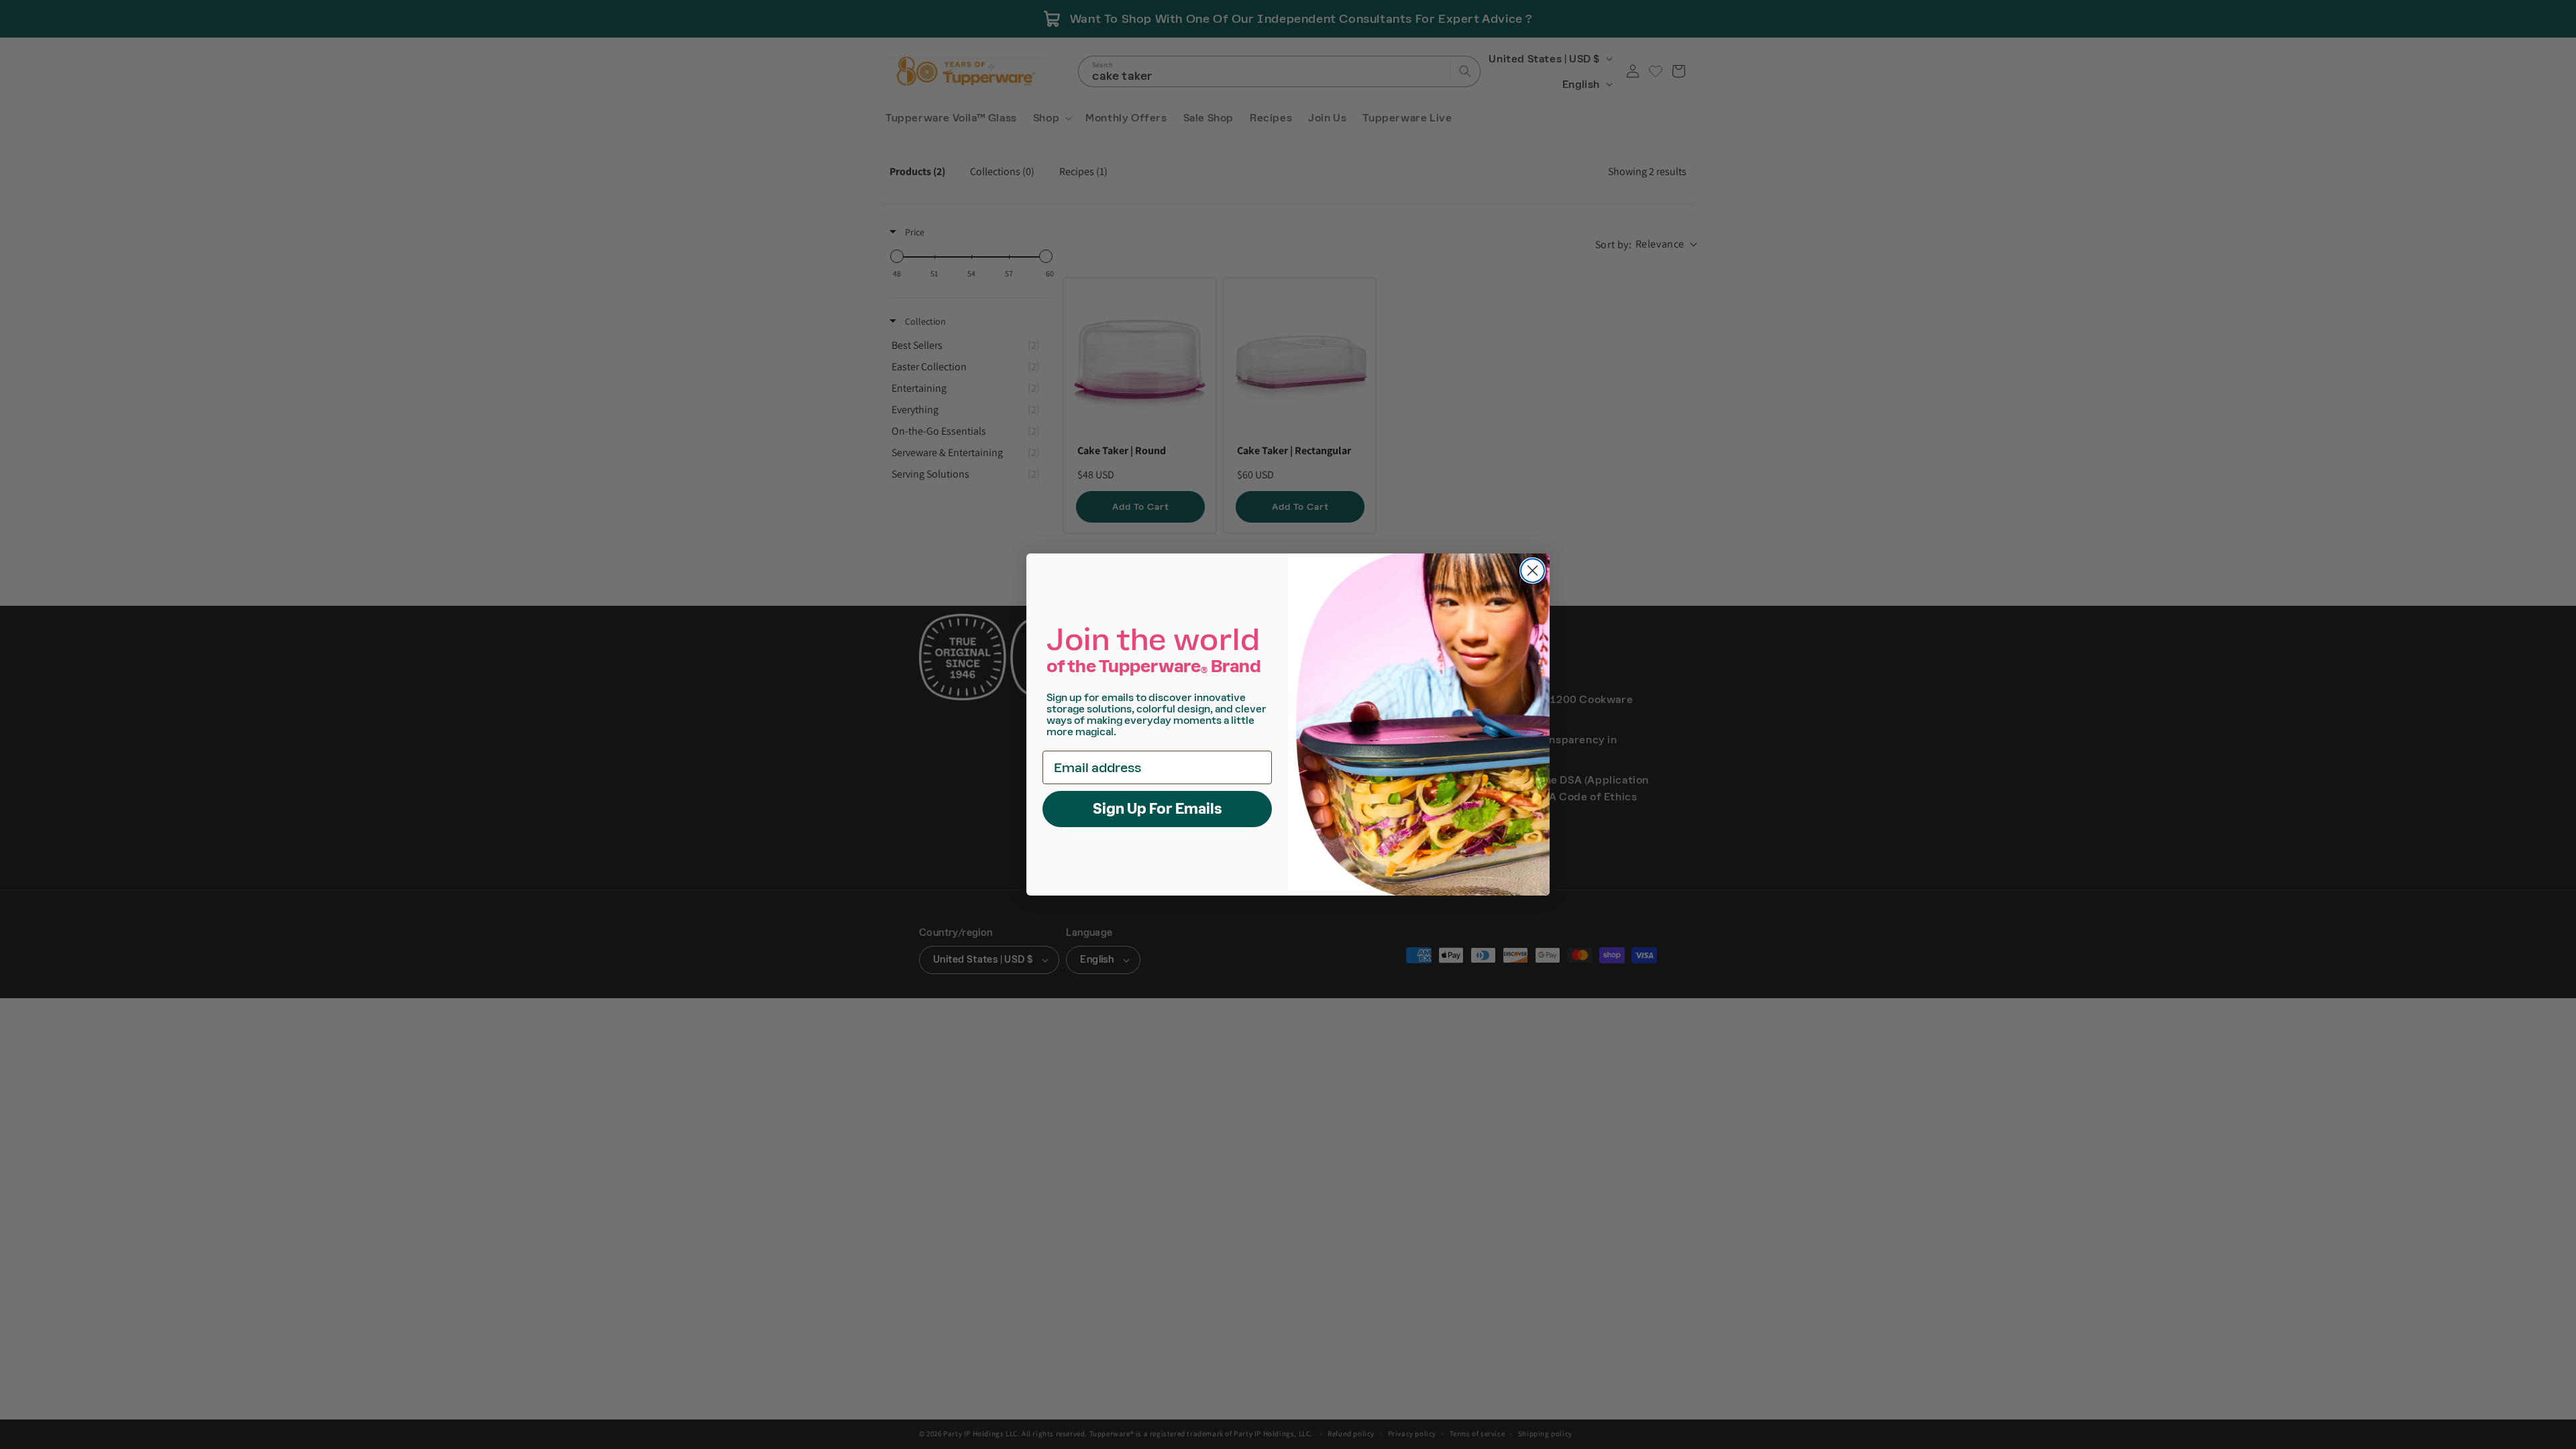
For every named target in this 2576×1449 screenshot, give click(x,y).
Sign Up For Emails (1158, 809)
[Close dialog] (1533, 571)
